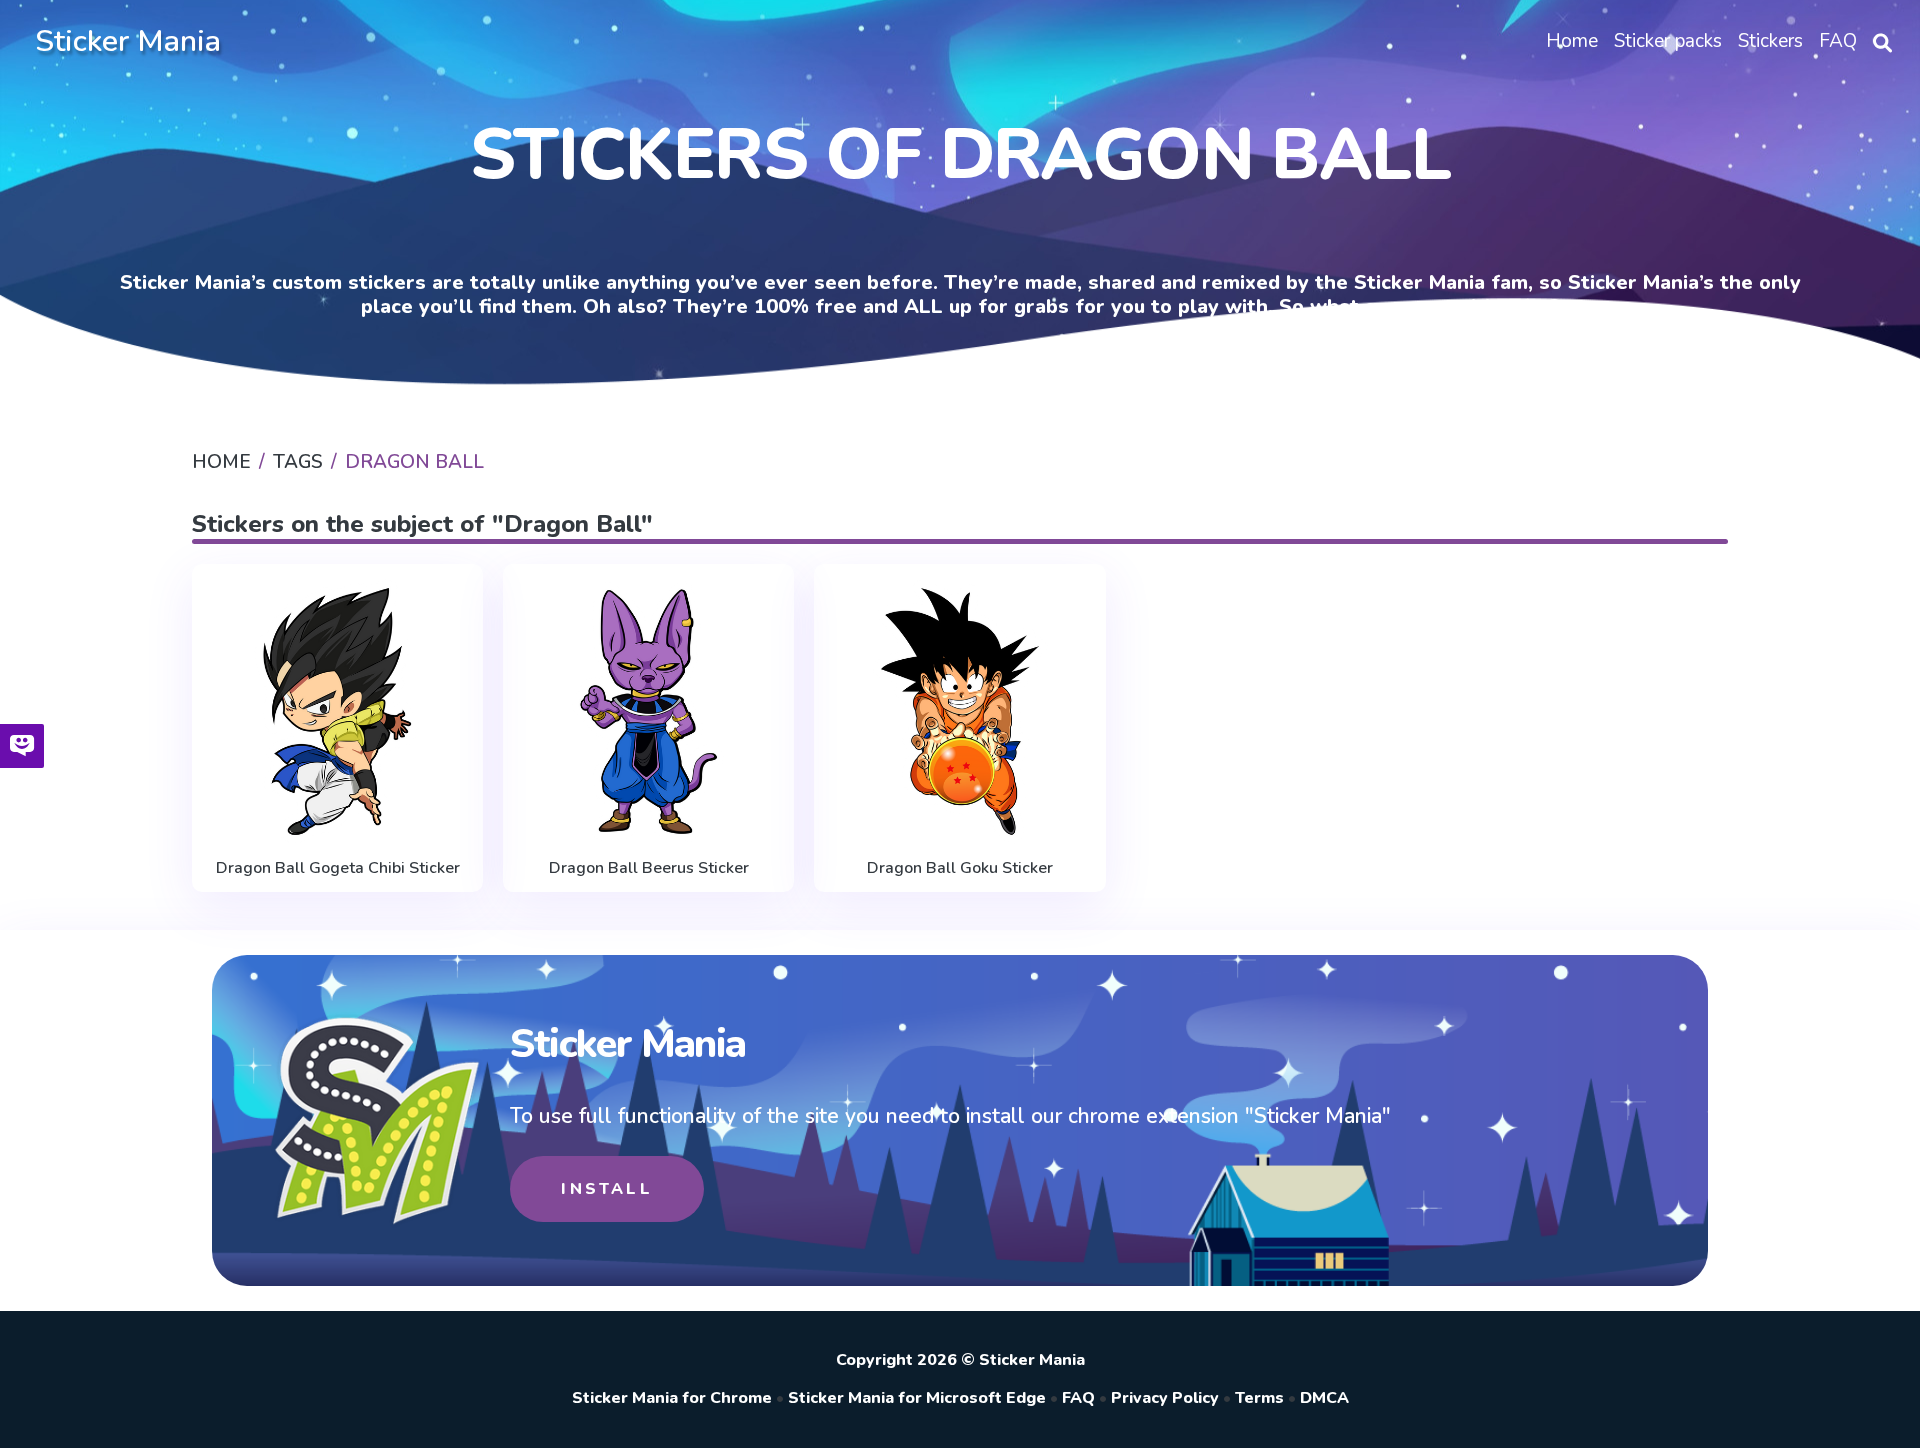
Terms (1259, 1398)
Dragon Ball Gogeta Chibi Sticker (338, 868)
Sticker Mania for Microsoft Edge (917, 1398)
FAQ (1078, 1398)
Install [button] (606, 1189)
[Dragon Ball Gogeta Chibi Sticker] (337, 712)
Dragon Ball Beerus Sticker (649, 868)
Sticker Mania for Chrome (672, 1398)
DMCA (1324, 1398)
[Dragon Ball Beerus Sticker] (648, 712)
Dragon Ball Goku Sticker (960, 868)
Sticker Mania (128, 41)
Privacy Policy (1165, 1398)
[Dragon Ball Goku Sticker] (959, 712)
